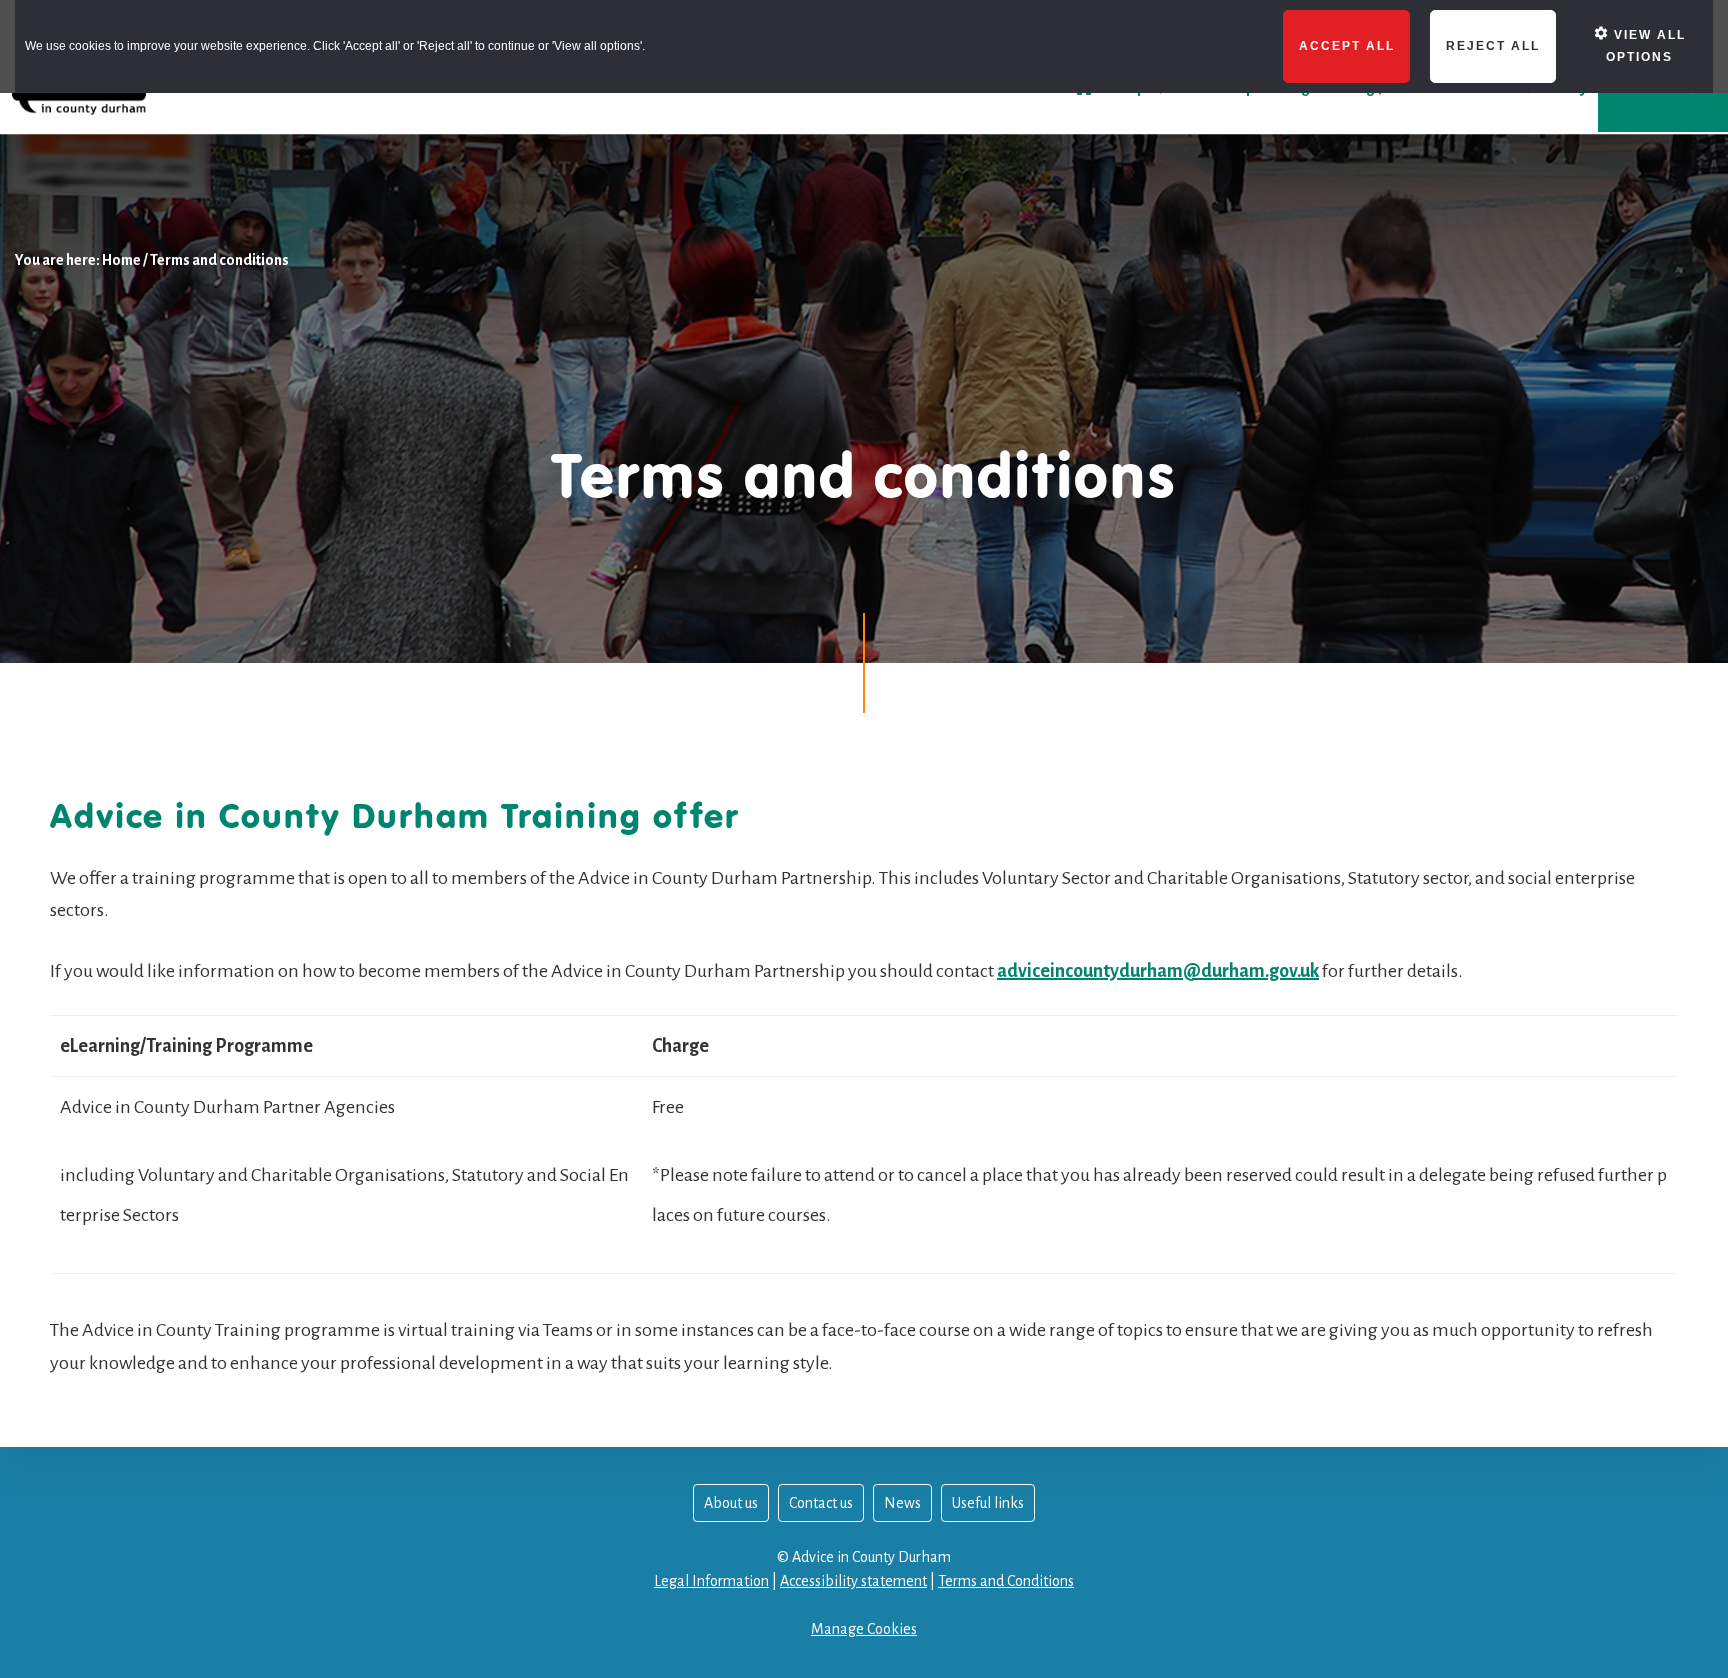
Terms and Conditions (1006, 1581)
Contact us (821, 1503)
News (902, 1503)
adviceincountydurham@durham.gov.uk (1158, 971)
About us (731, 1503)
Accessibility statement (853, 1581)
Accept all (1347, 46)
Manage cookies (864, 1629)
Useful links (988, 1503)
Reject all (1493, 46)
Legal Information (711, 1581)
